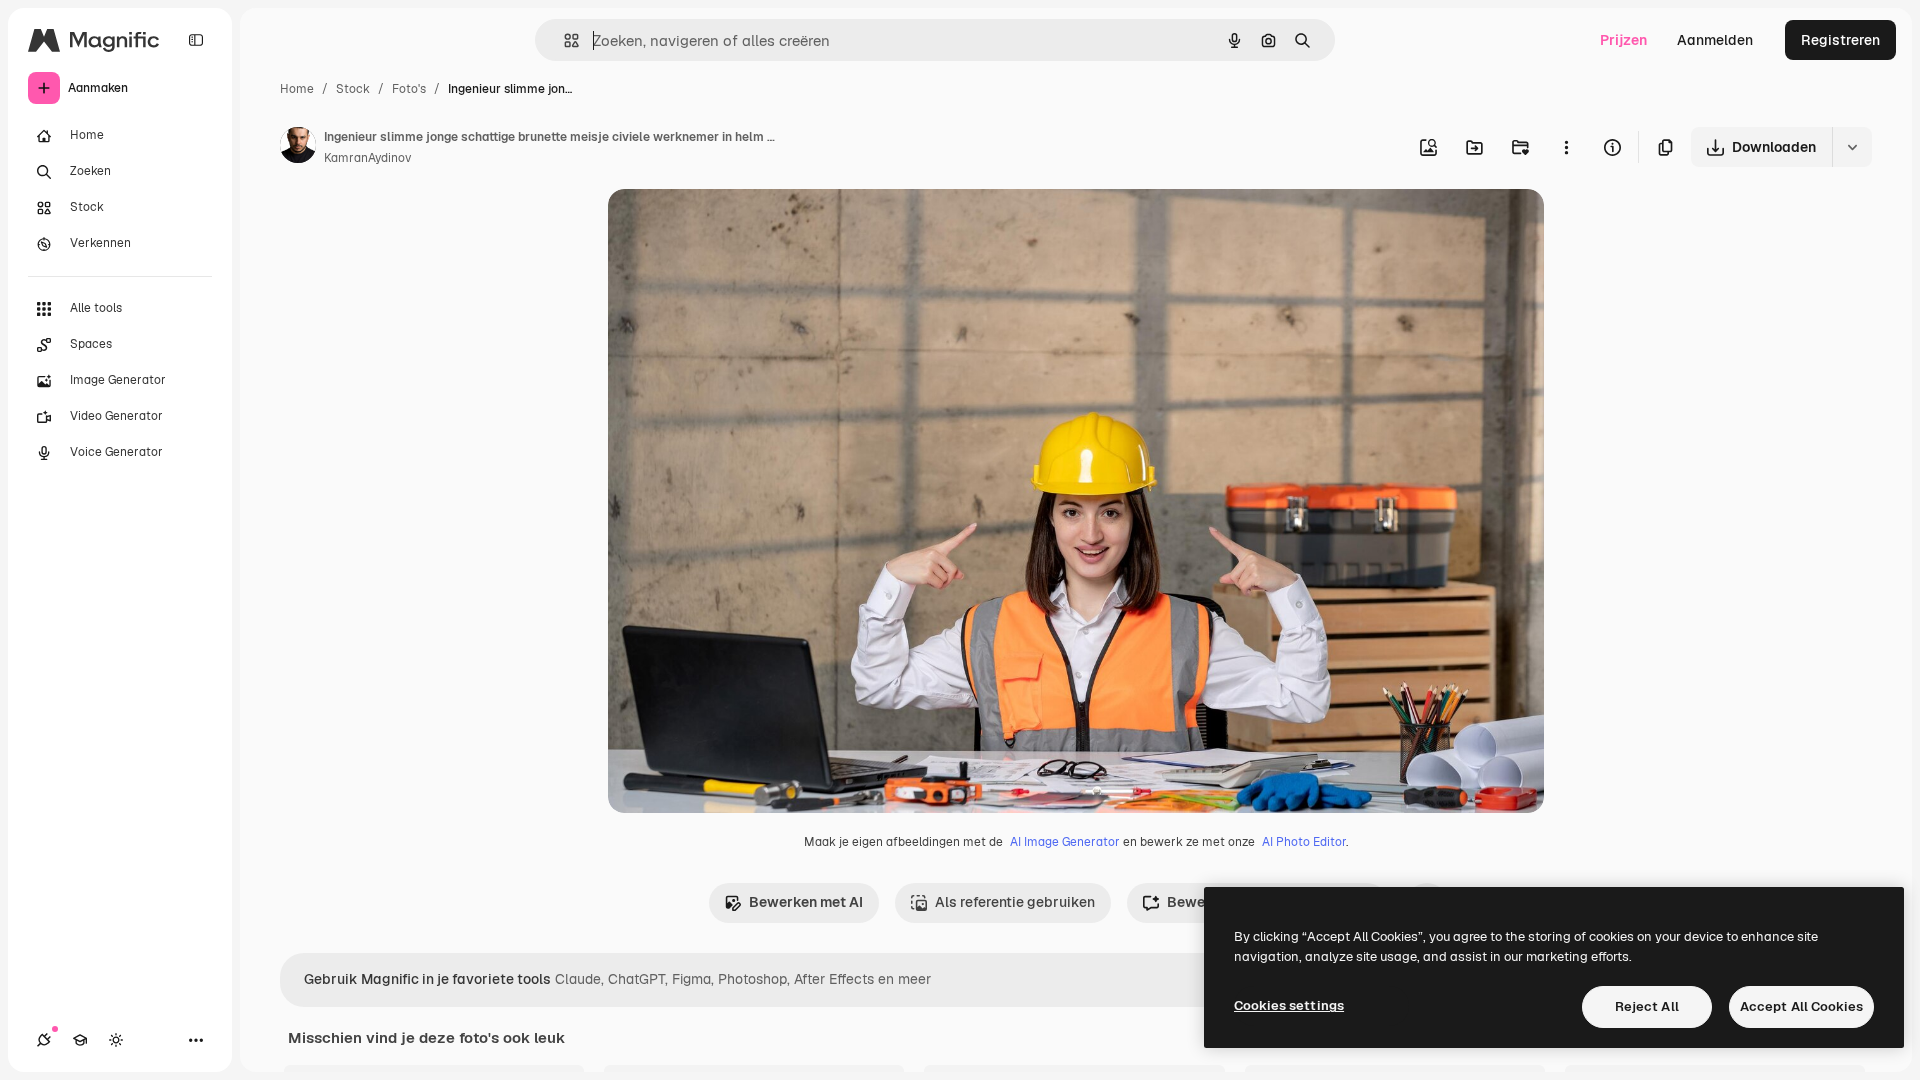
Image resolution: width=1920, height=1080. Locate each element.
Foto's (409, 89)
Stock (353, 89)
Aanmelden (1715, 40)
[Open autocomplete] (563, 40)
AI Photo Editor (1304, 842)
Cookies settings (1289, 1005)
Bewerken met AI (806, 902)
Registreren (1840, 40)
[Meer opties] (1566, 147)
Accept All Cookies (1801, 1006)
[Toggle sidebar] (196, 40)
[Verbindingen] (44, 1040)
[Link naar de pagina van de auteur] (298, 148)
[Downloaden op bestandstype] (1852, 147)
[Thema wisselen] (116, 1040)
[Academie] (80, 1040)
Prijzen (1623, 40)
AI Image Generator (1065, 842)
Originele (739, 227)
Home (297, 89)
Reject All (1647, 1006)
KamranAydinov (367, 158)
